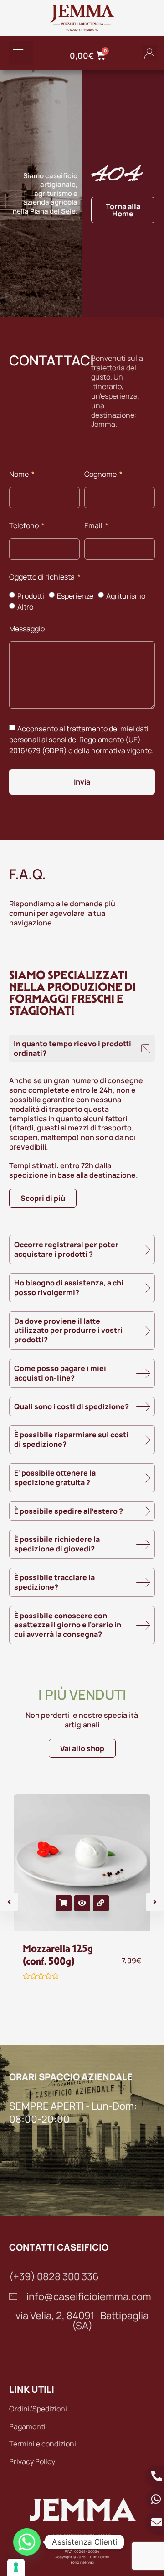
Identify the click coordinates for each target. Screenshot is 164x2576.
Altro (25, 607)
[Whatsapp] (27, 2542)
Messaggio (27, 629)
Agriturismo (126, 596)
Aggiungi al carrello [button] (64, 1903)
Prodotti (31, 596)
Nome (20, 475)
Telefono (25, 526)
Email (94, 526)
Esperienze (75, 596)
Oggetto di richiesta (43, 578)
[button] (21, 53)
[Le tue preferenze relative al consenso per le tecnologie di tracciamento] (16, 2567)
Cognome (101, 475)
